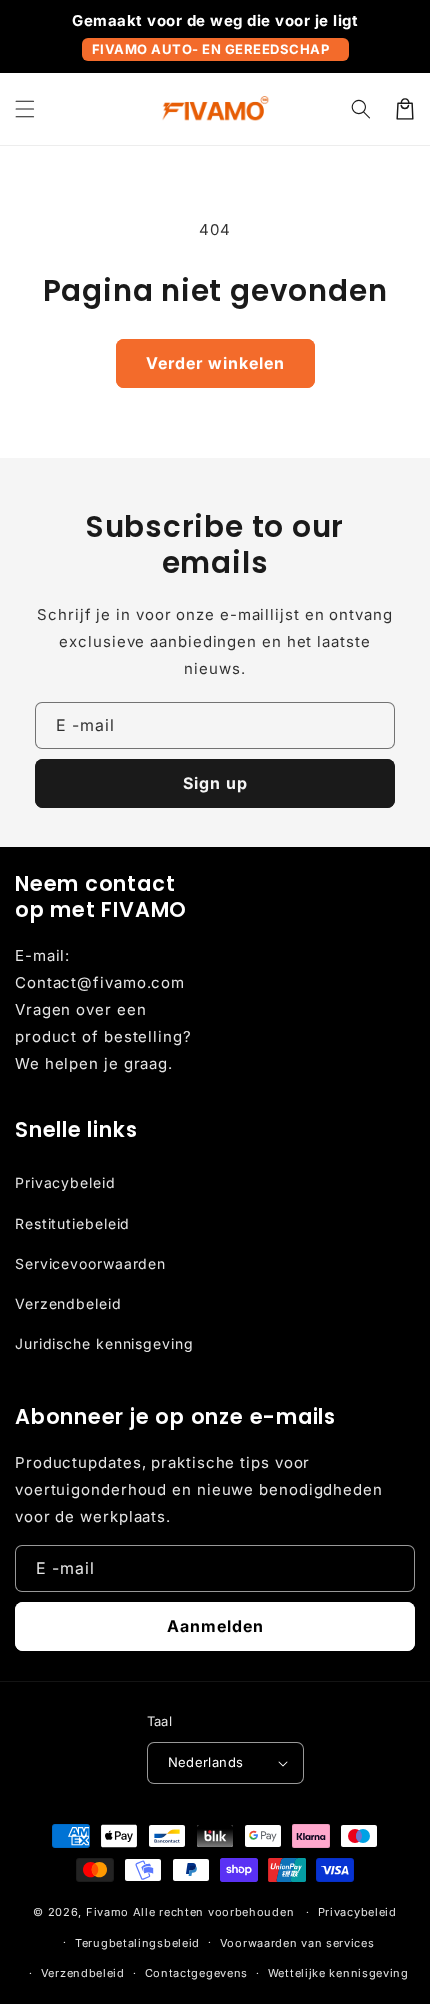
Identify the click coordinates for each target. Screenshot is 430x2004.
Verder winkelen (215, 363)
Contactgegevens (197, 1973)
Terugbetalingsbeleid (137, 1943)
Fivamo (107, 1912)
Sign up (215, 783)
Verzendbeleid (68, 1303)
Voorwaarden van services (297, 1943)
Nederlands (206, 1762)
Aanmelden (215, 1626)
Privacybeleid (65, 1182)
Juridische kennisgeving (104, 1343)
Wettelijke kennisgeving (338, 1973)
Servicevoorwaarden (90, 1263)
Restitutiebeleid (72, 1223)
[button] (25, 109)
